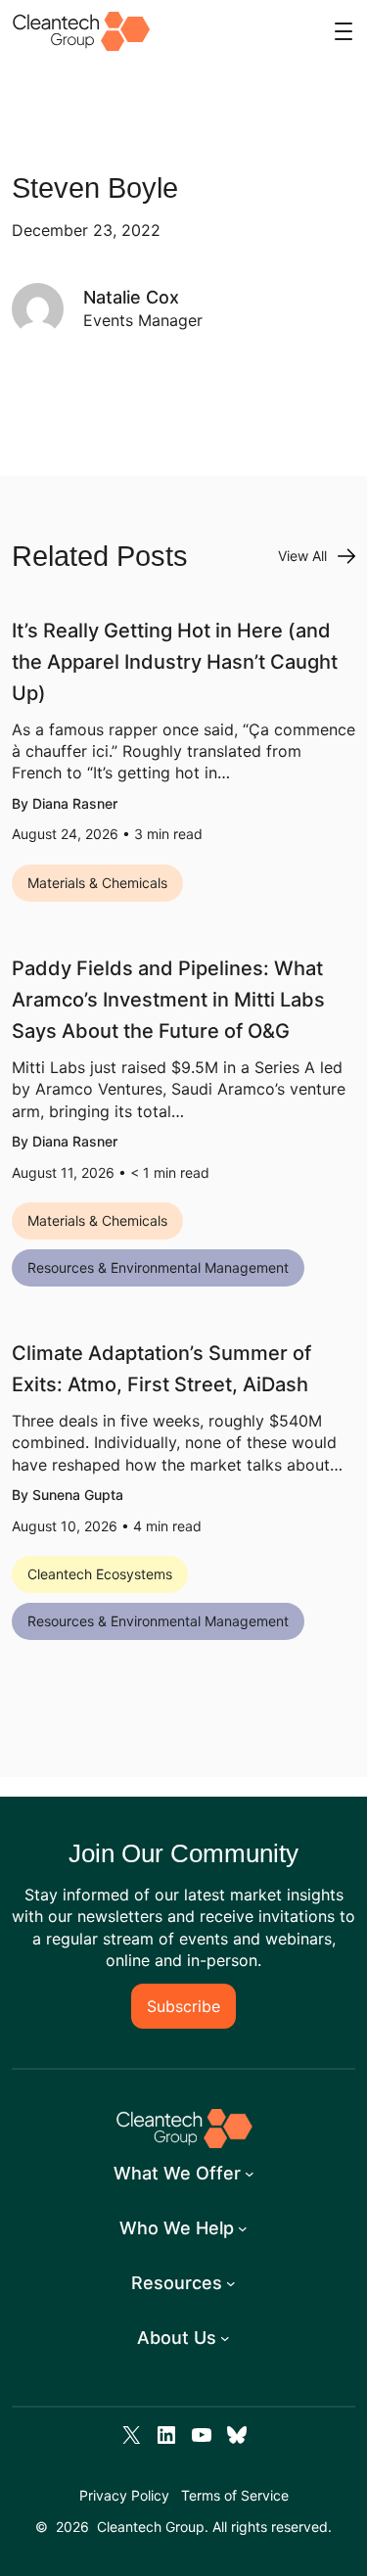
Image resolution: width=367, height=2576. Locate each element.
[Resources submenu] (231, 2283)
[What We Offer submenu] (250, 2174)
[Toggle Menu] (344, 31)
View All (302, 556)
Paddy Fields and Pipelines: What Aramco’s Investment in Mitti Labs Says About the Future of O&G (168, 1000)
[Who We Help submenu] (243, 2228)
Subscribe (183, 2006)
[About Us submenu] (225, 2338)
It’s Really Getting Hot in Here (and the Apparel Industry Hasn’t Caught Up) (175, 662)
